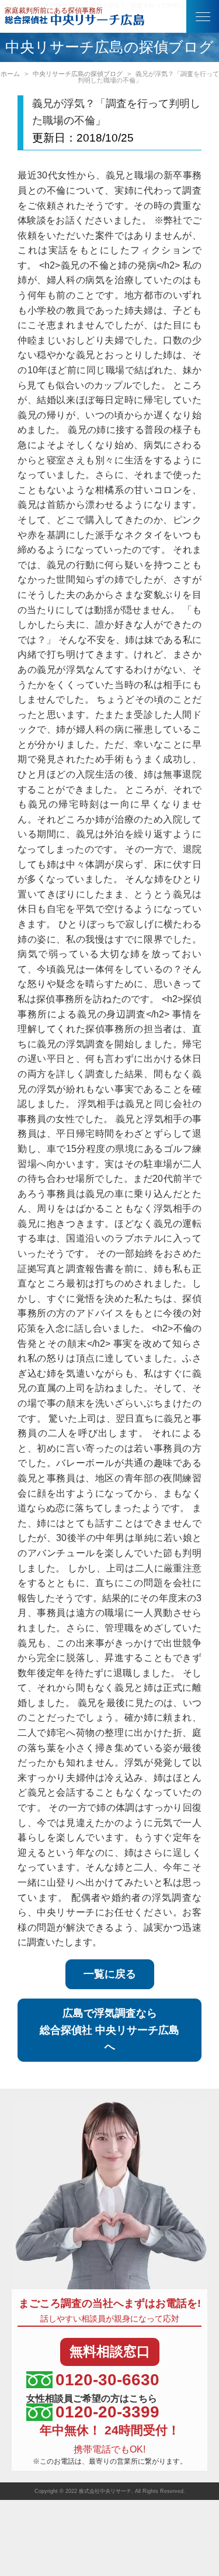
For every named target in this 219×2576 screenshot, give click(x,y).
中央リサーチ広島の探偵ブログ (78, 74)
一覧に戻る (110, 1974)
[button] (203, 16)
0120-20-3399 (107, 2412)
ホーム (10, 74)
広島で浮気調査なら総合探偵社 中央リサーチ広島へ (109, 2030)
